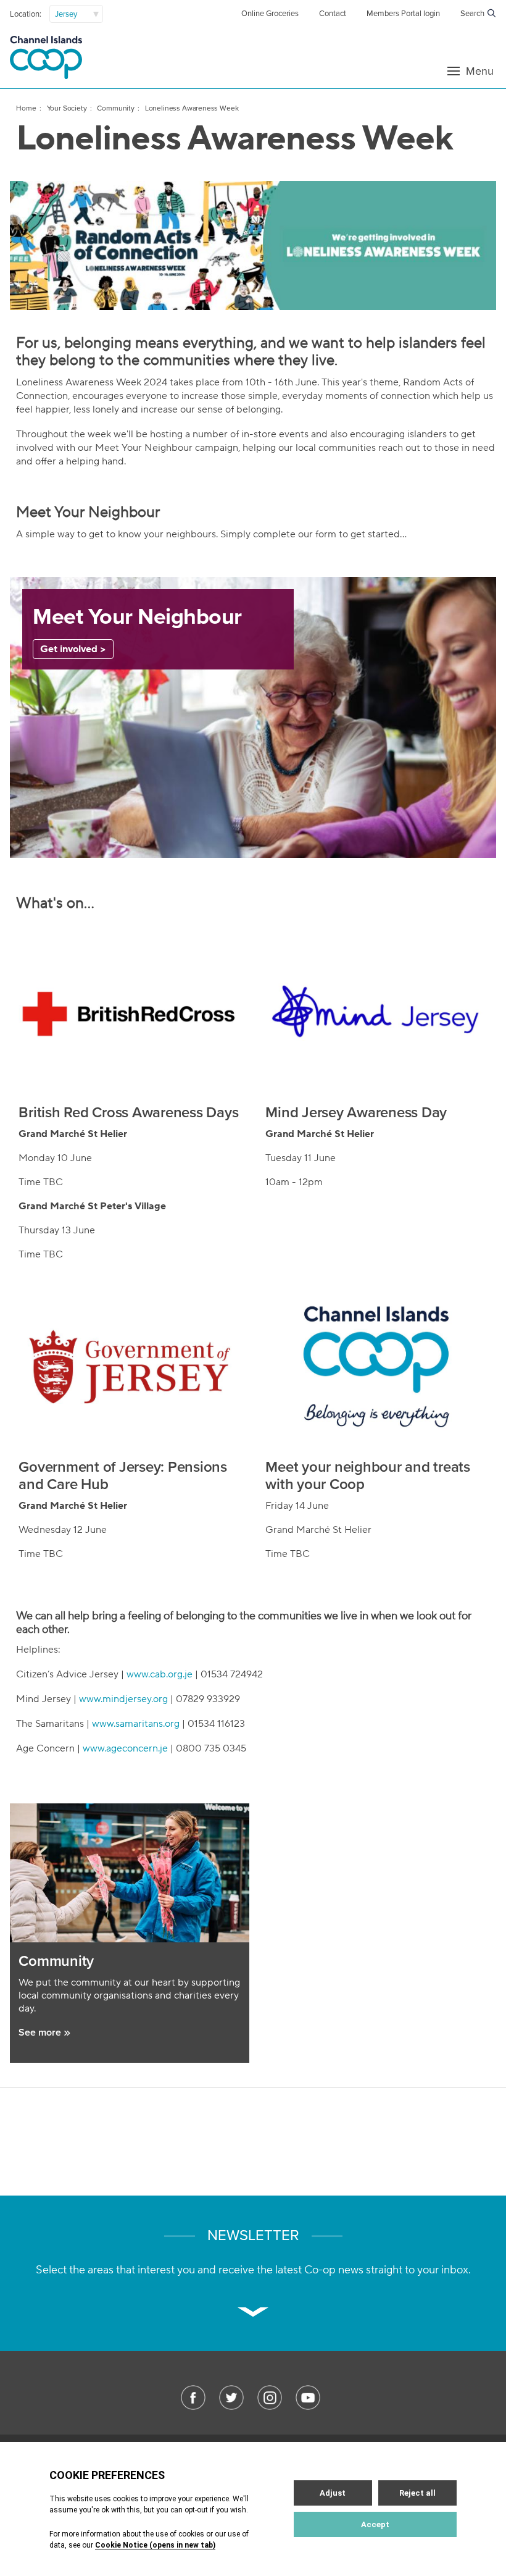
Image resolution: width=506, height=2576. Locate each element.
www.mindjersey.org (123, 1699)
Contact (333, 14)
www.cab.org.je (160, 1674)
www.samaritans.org (136, 1724)
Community (115, 108)
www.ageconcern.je (125, 1748)
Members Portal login (403, 14)
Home (26, 108)
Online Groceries (270, 14)
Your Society (67, 108)
